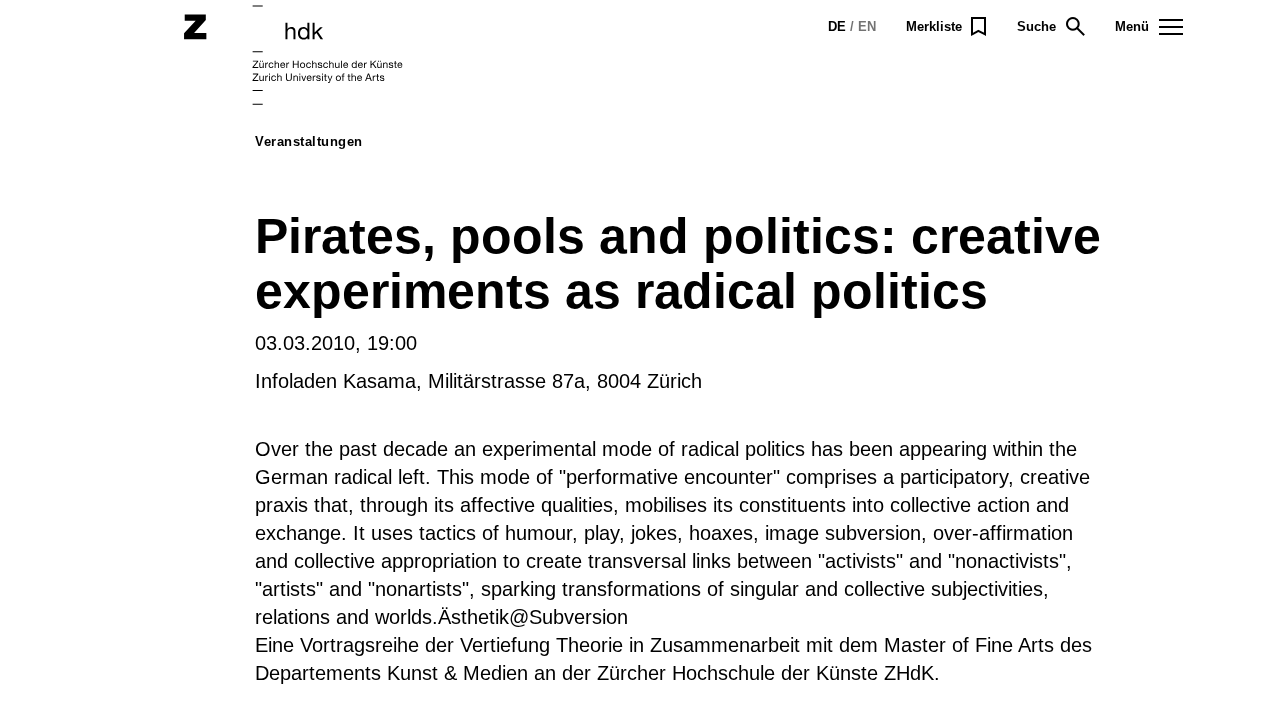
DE (837, 26)
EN (867, 26)
